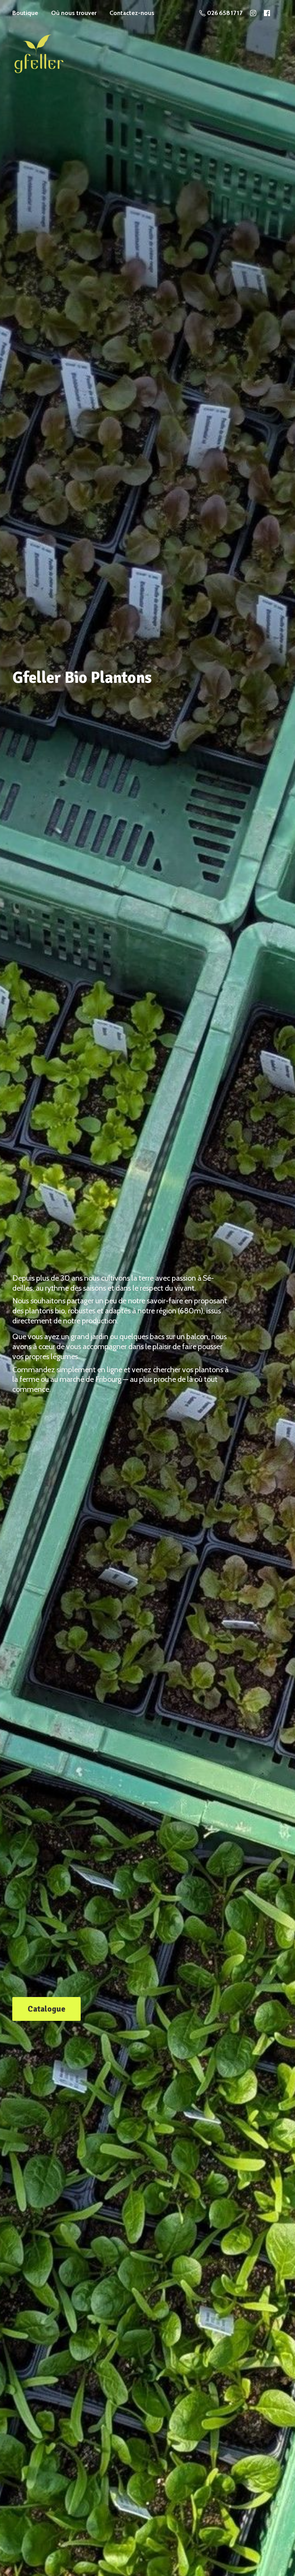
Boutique (25, 13)
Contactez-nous (132, 13)
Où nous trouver (74, 13)
